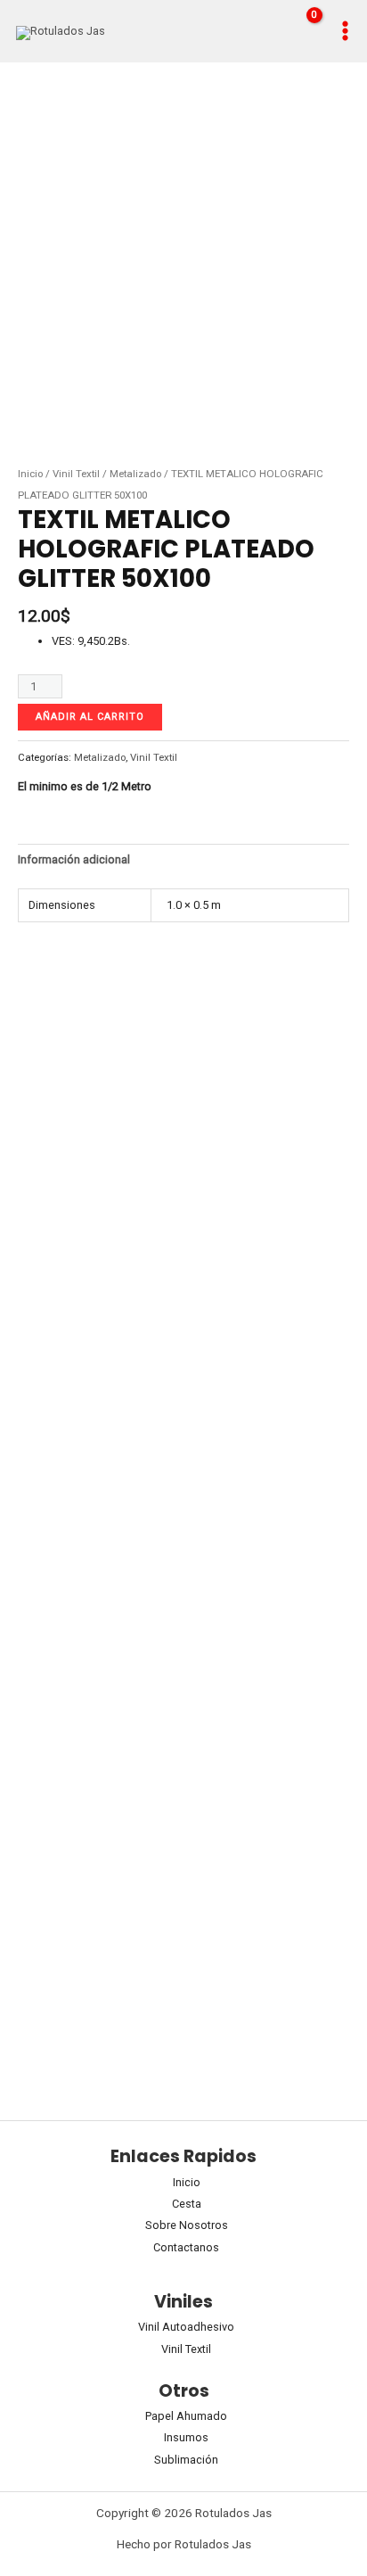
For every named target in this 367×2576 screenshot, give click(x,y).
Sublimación (186, 2460)
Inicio (30, 474)
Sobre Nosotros (187, 2225)
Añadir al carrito (90, 717)
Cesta (187, 2204)
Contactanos (186, 2247)
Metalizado (135, 474)
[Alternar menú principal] (345, 31)
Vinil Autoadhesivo (186, 2327)
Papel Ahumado (186, 2416)
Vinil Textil (76, 474)
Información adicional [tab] (74, 859)
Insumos (186, 2437)
